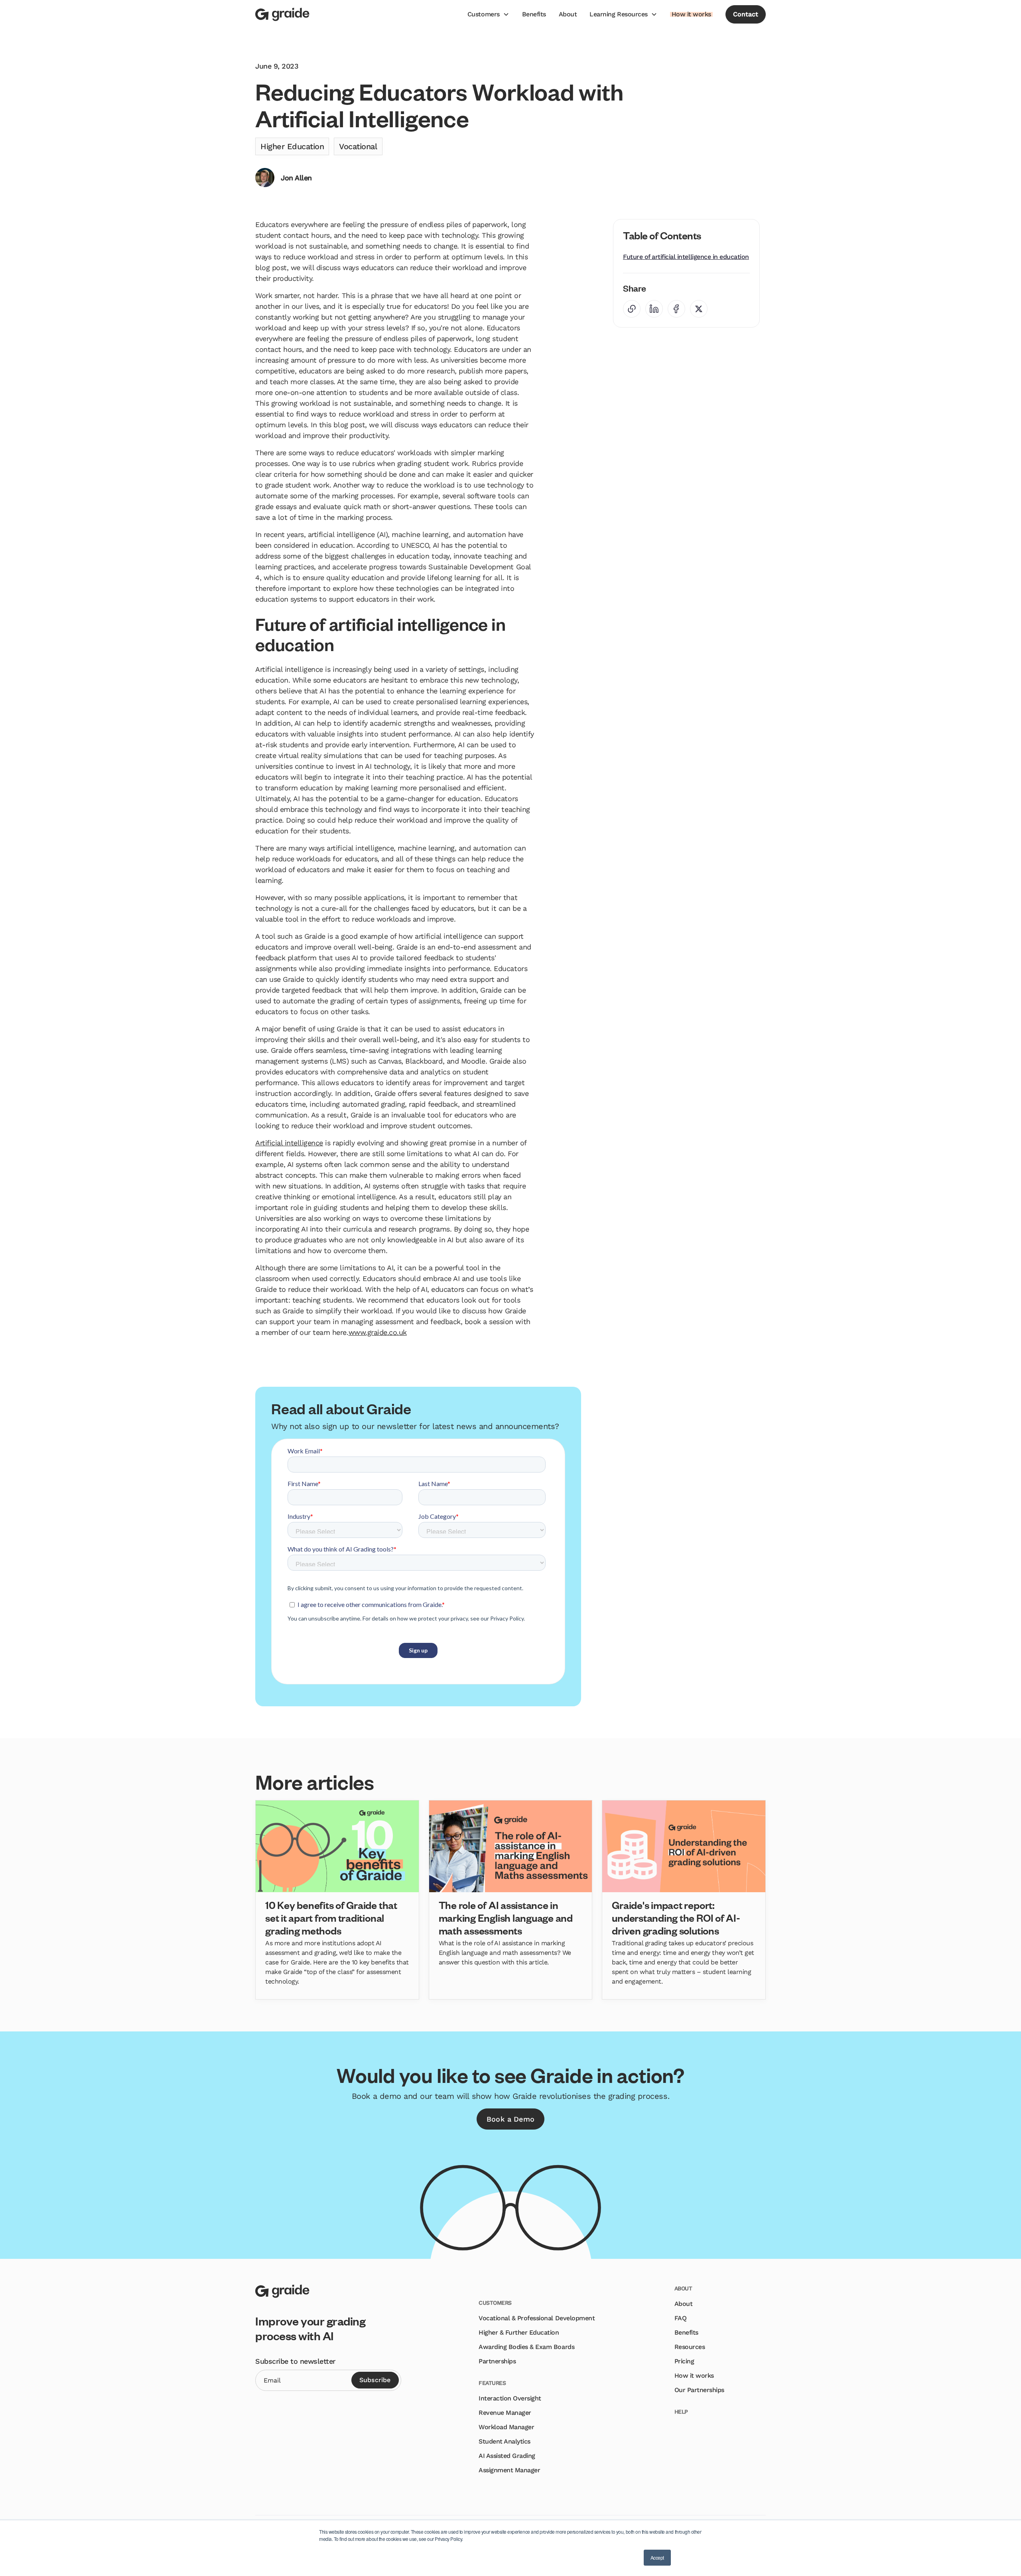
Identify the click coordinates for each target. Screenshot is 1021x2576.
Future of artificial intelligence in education (686, 257)
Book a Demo (510, 2119)
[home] (282, 14)
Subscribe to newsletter (295, 2361)
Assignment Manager (509, 2470)
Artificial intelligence (289, 1143)
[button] (488, 14)
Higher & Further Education (519, 2332)
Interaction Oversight (510, 2398)
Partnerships (497, 2361)
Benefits (534, 14)
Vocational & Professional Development (537, 2318)
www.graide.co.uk (378, 1332)
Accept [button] (657, 2557)
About (568, 14)
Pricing (684, 2361)
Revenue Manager (505, 2413)
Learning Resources (618, 14)
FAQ (681, 2318)
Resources (690, 2347)
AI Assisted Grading (507, 2456)
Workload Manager (506, 2427)
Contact (746, 14)
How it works (694, 2376)
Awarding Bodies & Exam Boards (526, 2347)
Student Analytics (505, 2441)
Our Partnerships (699, 2390)
